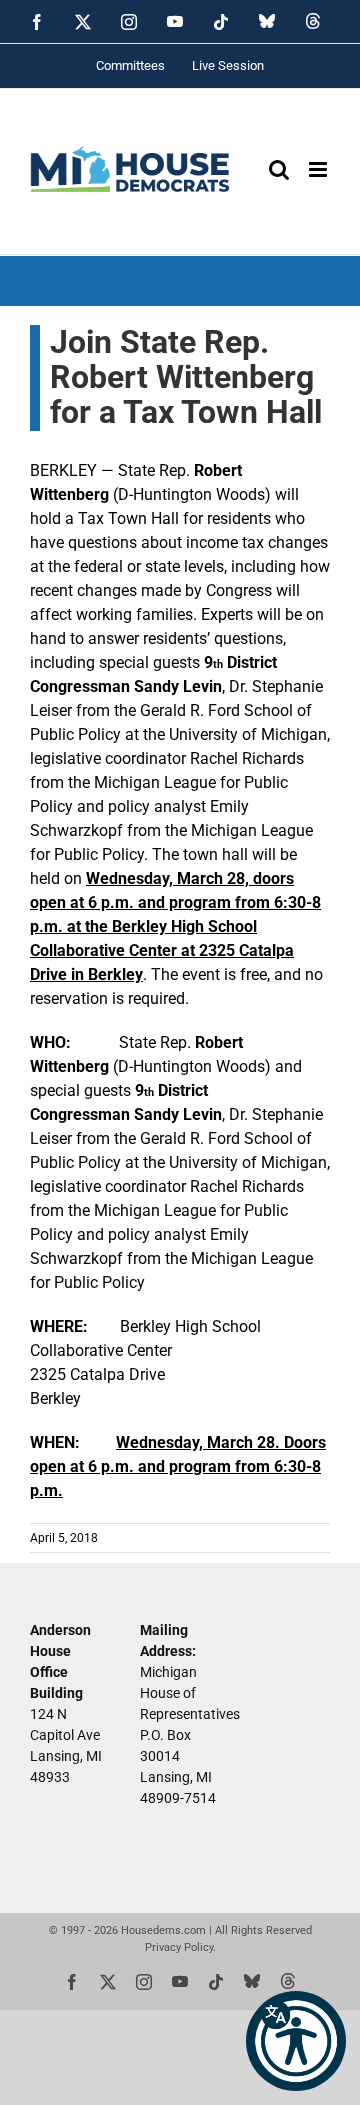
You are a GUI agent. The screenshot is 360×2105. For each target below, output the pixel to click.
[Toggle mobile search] (279, 169)
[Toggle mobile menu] (319, 169)
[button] (296, 2041)
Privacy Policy (179, 1947)
